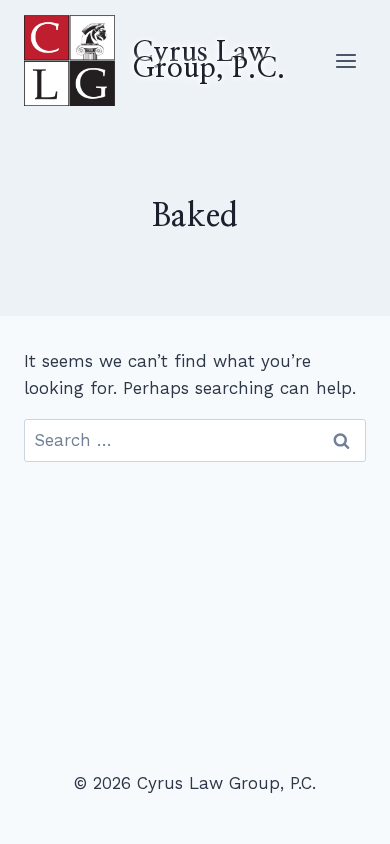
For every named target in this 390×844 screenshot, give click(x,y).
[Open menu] (345, 60)
